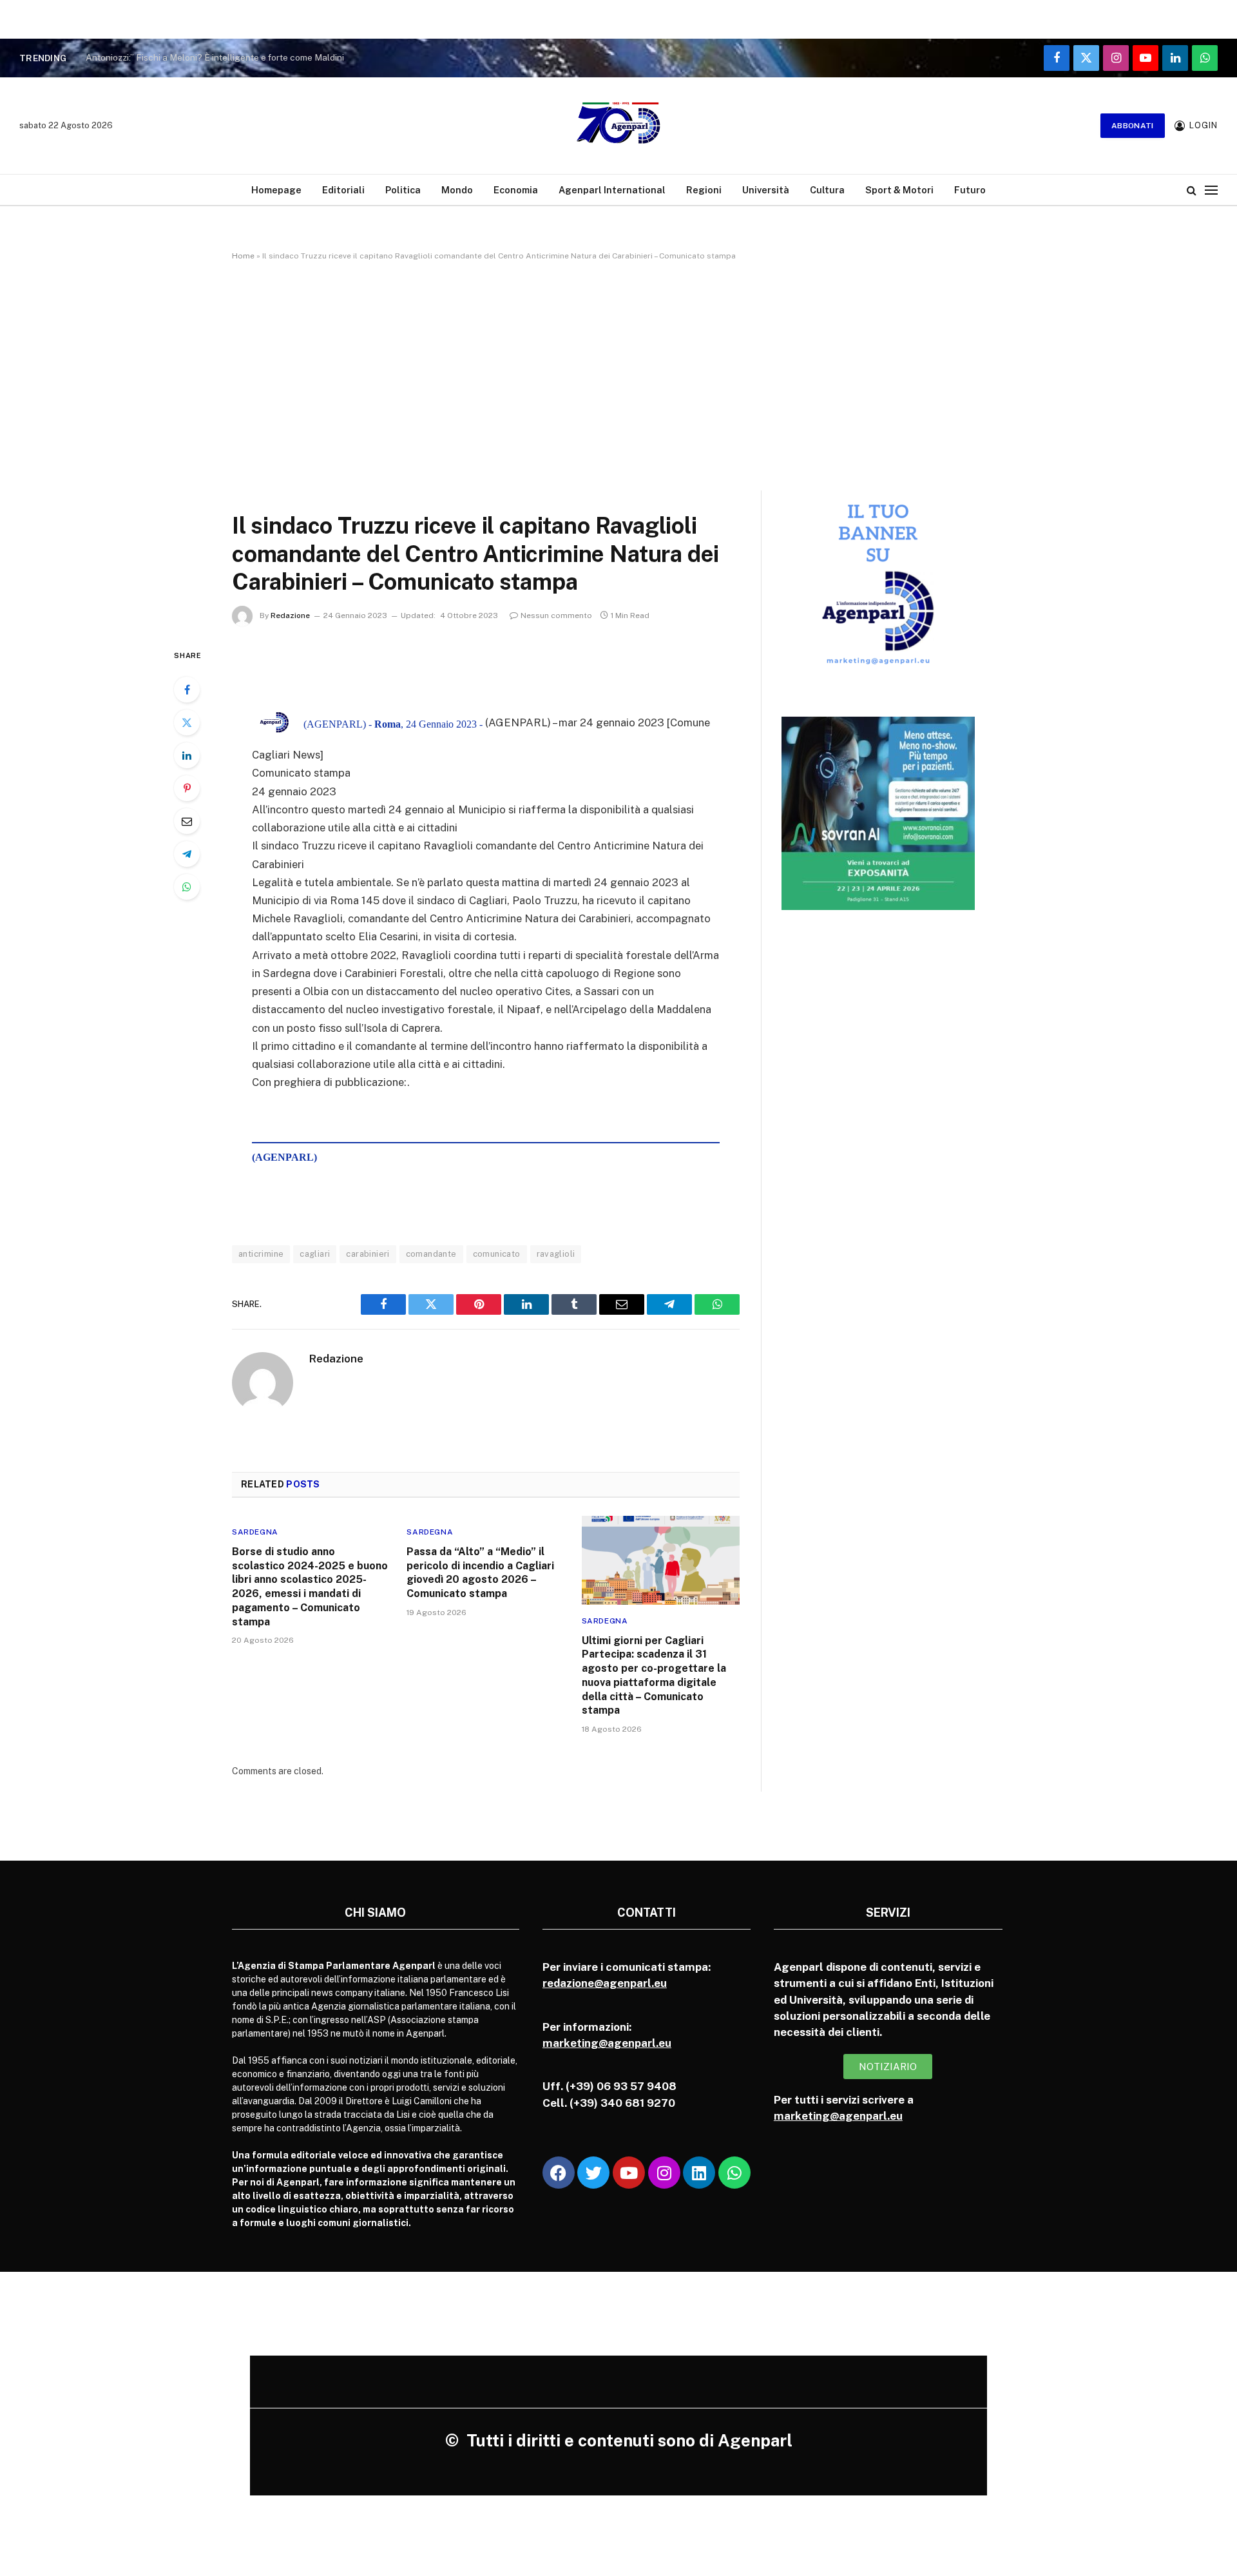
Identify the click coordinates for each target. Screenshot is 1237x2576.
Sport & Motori (899, 190)
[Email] (187, 821)
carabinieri (368, 1254)
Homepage (276, 190)
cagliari (315, 1254)
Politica (403, 190)
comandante (431, 1254)
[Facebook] (187, 690)
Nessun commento (556, 615)
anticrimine (261, 1254)
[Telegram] (187, 854)
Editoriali (343, 190)
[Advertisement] (618, 373)
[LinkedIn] (187, 755)
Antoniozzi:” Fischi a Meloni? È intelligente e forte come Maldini (215, 57)
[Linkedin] (699, 2173)
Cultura (827, 190)
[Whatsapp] (734, 2173)
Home (243, 256)
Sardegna (255, 1532)
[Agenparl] (618, 126)
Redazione (290, 615)
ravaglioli (556, 1254)
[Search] (1192, 190)
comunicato (497, 1254)
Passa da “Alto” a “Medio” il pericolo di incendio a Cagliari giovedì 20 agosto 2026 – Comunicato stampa (480, 1573)
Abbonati (1133, 126)
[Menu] (1211, 190)
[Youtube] (629, 2173)
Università (766, 190)
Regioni (704, 190)
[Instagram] (664, 2173)
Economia (516, 190)
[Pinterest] (187, 788)
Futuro (970, 190)
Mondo (457, 190)
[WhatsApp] (187, 887)
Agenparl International (612, 190)
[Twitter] (187, 722)
